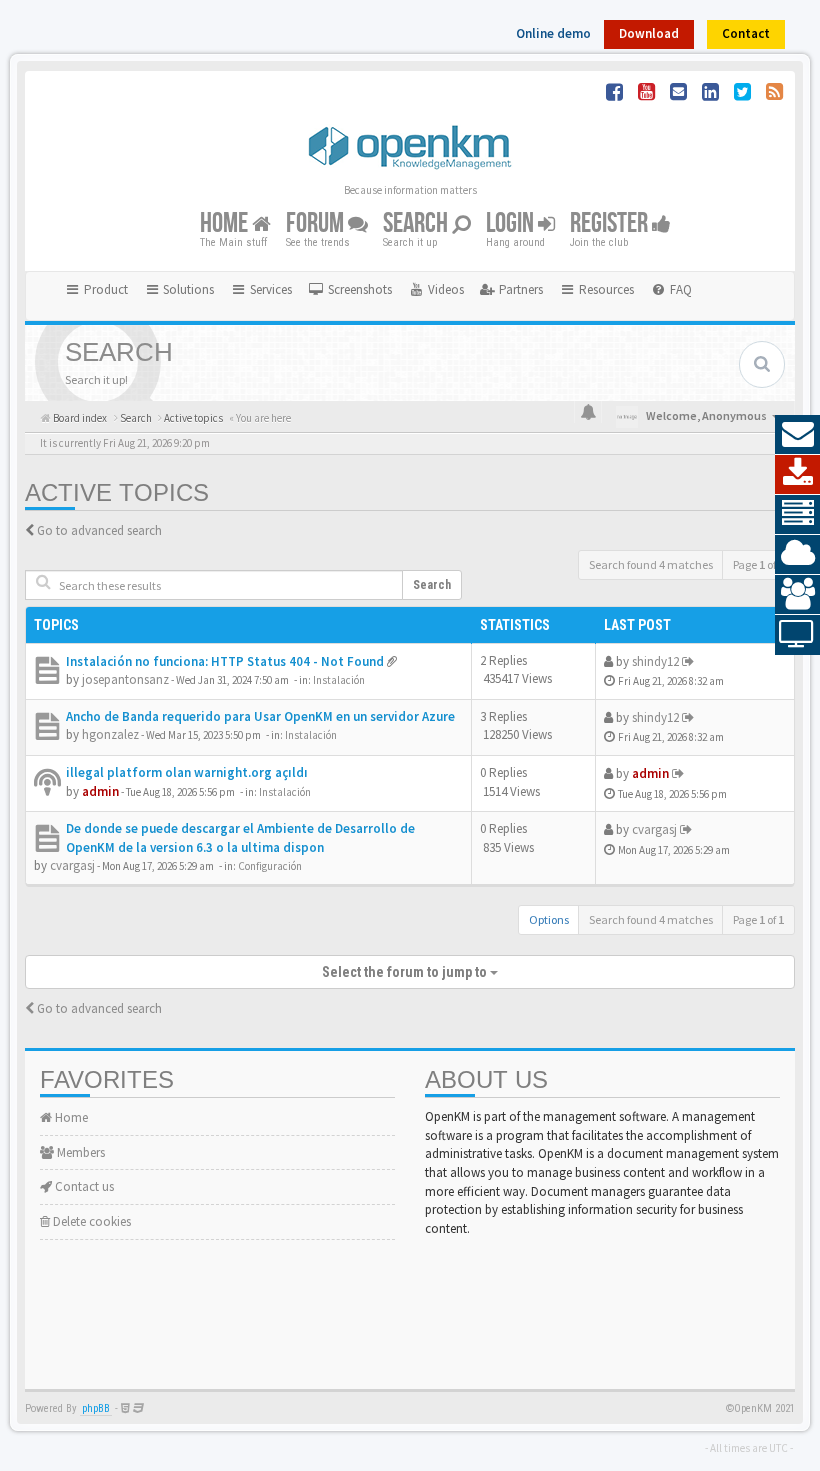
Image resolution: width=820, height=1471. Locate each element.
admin (100, 791)
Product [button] (104, 289)
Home (226, 223)
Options (549, 919)
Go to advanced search (99, 530)
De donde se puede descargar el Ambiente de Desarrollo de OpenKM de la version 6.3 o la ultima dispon (240, 838)
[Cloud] (797, 555)
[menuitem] (350, 290)
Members (79, 1152)
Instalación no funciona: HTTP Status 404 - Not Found (225, 661)
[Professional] (797, 515)
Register (611, 223)
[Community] (797, 595)
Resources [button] (605, 289)
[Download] (797, 475)
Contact (746, 33)
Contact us (83, 1186)
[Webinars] (797, 635)
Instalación (339, 680)
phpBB (96, 1408)
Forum (317, 223)
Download (649, 33)
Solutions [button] (187, 289)
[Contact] (797, 435)
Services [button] (269, 289)
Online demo (553, 33)
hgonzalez (110, 734)
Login (512, 223)
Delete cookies (90, 1221)
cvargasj (72, 865)
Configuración (270, 866)
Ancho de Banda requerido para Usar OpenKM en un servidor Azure (260, 716)
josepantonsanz (125, 679)
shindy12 (655, 661)
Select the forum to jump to (406, 972)
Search (417, 223)
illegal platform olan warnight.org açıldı (187, 772)
